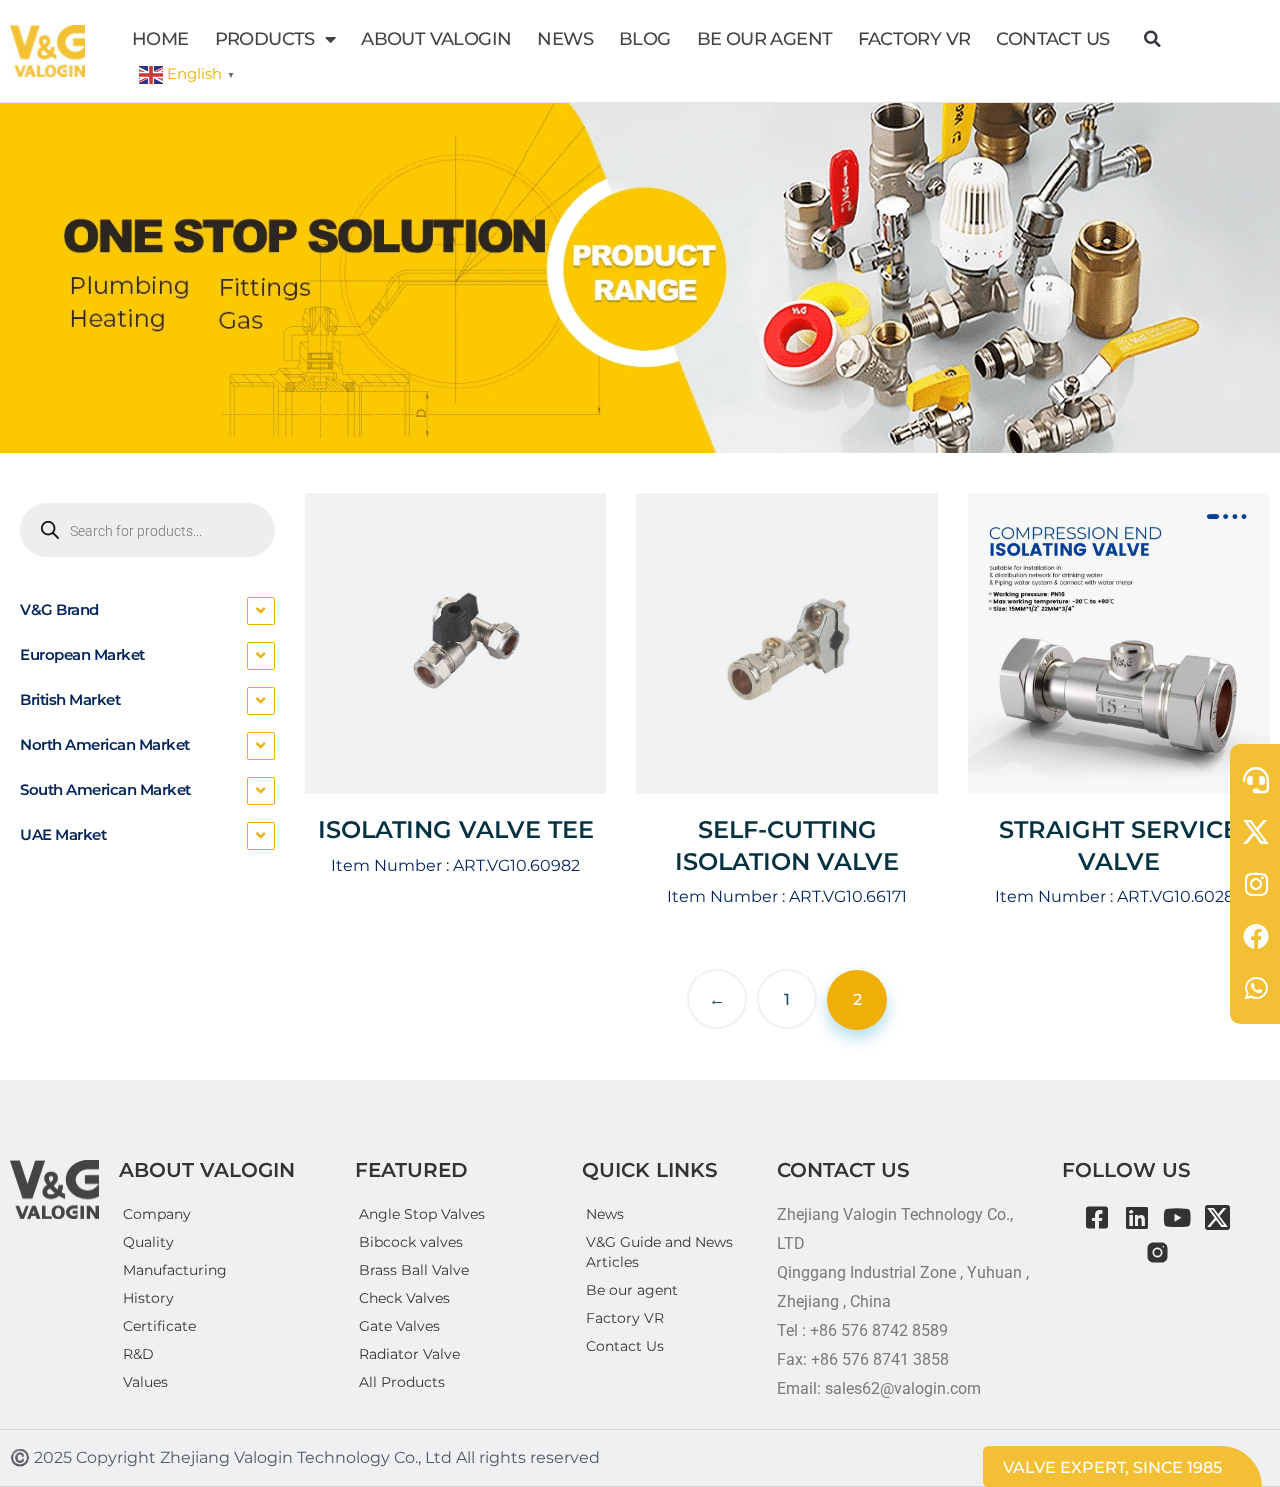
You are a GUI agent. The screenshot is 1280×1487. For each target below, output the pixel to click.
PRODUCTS (265, 39)
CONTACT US (1052, 39)
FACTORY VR (914, 39)
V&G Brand (59, 609)
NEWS (565, 39)
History (148, 1298)
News (605, 1214)
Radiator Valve (409, 1354)
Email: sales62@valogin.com (879, 1388)
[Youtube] (1177, 1217)
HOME (160, 39)
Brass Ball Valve (414, 1270)
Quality (148, 1242)
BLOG (645, 39)
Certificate (159, 1326)
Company (157, 1214)
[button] (1152, 39)
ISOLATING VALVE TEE (456, 829)
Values (145, 1382)
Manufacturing (175, 1270)
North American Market (105, 744)
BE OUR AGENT (765, 39)
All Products (402, 1382)
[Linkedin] (1137, 1217)
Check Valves (404, 1298)
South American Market (105, 789)
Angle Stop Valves (422, 1214)
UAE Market (63, 834)
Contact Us (625, 1346)
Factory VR (625, 1318)
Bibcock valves (411, 1242)
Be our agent (632, 1290)
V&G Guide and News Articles (659, 1252)
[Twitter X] (1217, 1217)
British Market (70, 699)
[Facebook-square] (1097, 1217)
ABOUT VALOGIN (436, 39)
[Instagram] (1157, 1252)
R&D (138, 1354)
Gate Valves (399, 1326)
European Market (82, 654)
